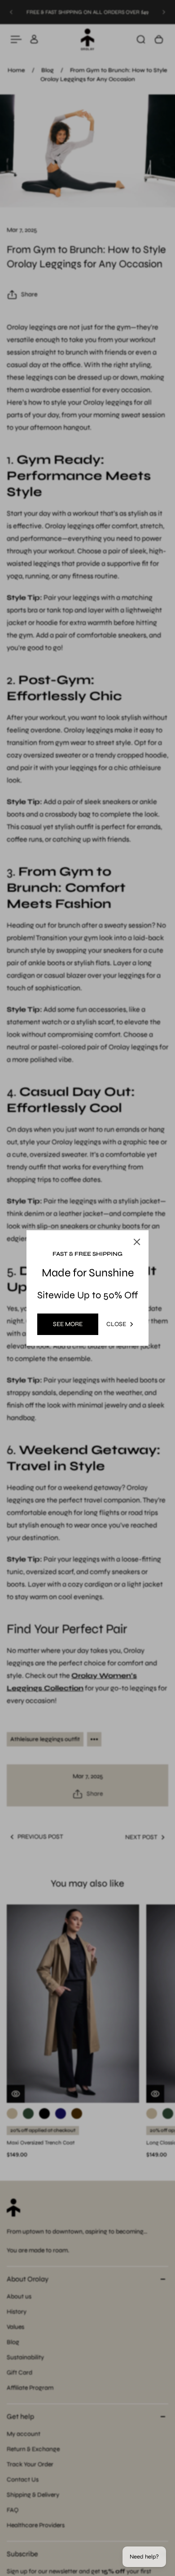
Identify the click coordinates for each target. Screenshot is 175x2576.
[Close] (137, 1242)
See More (68, 1324)
